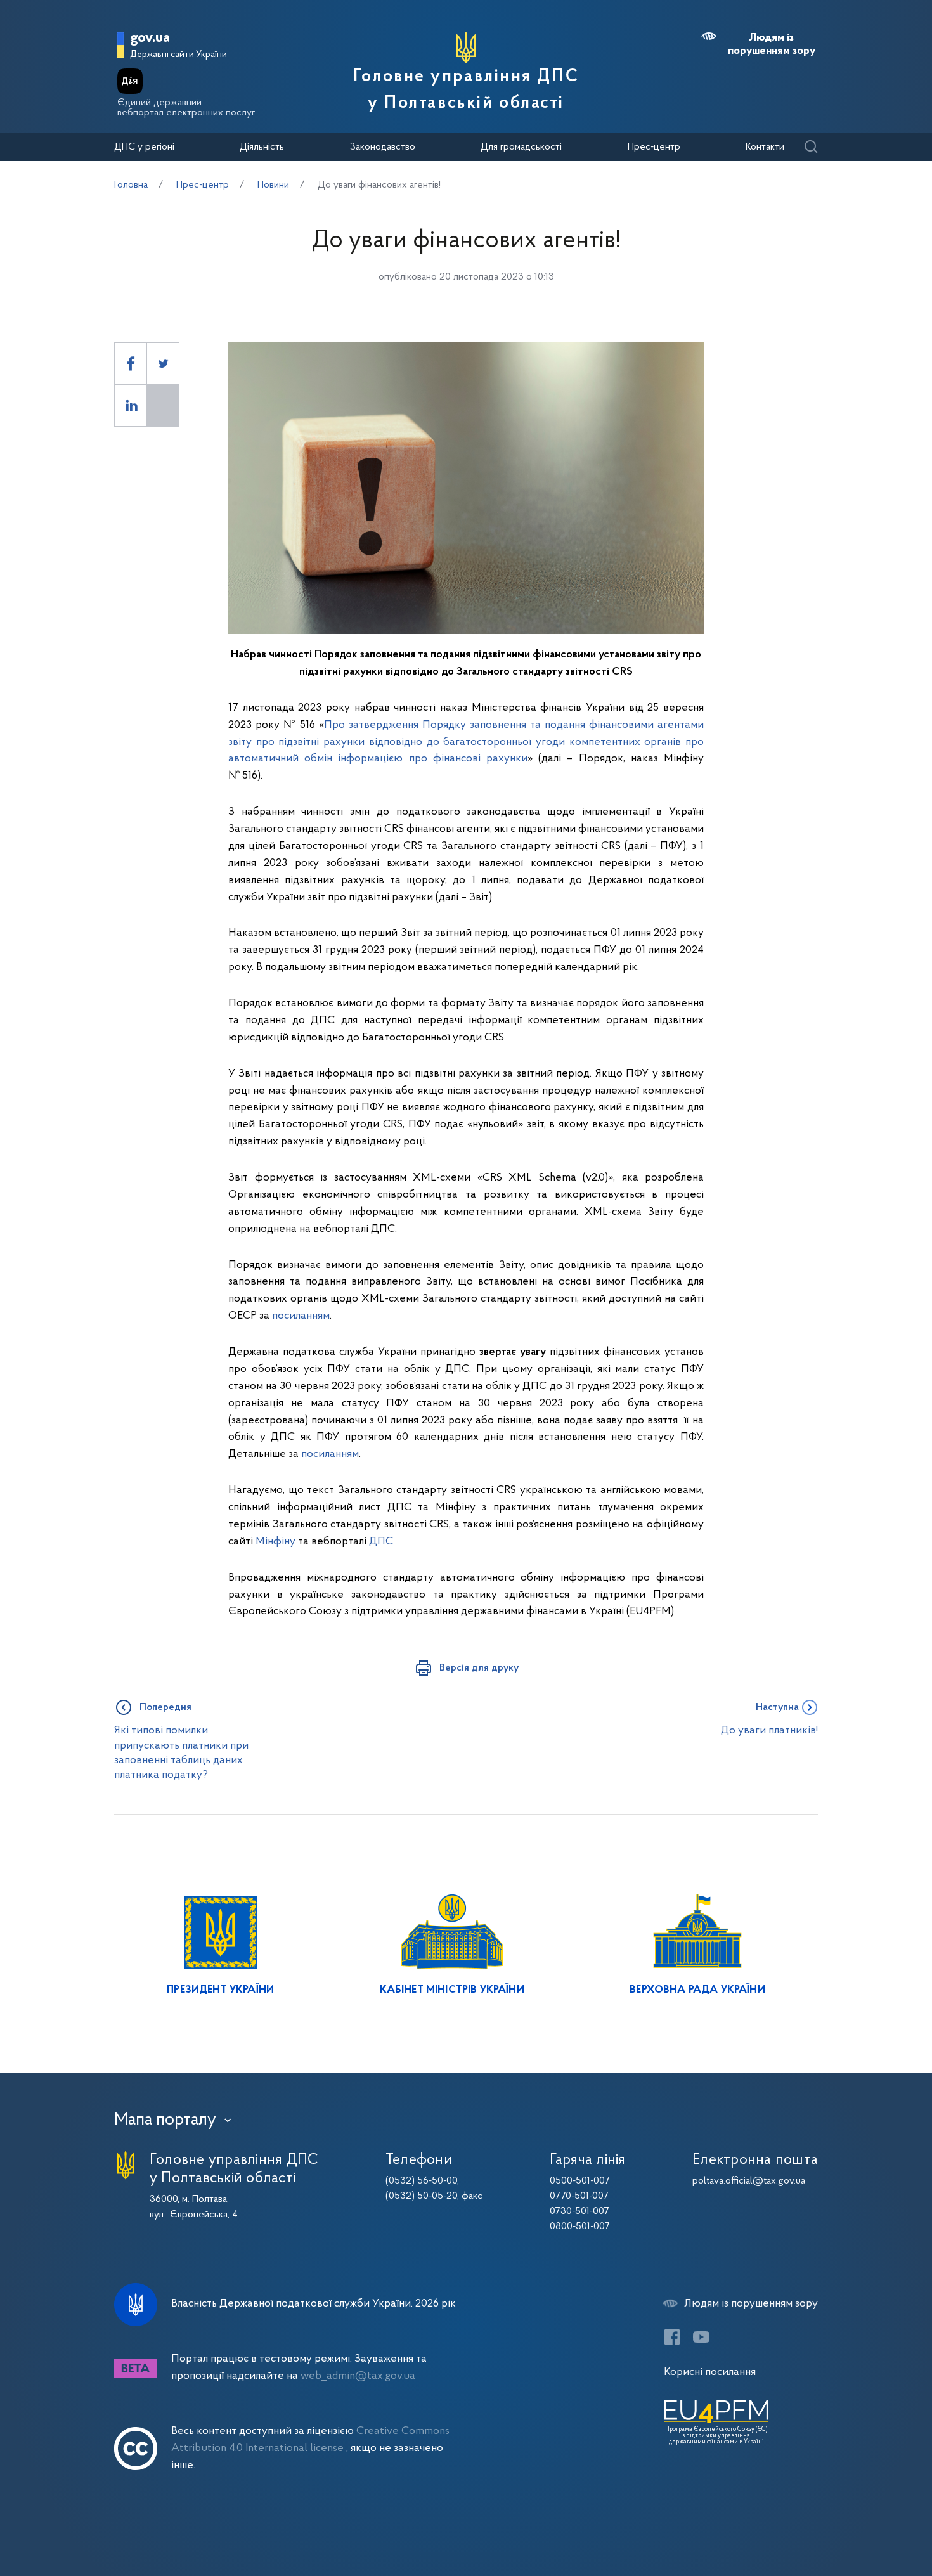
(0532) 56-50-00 (421, 2181)
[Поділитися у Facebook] (131, 364)
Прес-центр (654, 147)
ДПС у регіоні (144, 147)
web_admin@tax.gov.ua (358, 2376)
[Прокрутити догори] (869, 2525)
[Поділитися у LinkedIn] (131, 405)
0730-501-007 (579, 2211)
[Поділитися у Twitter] (163, 364)
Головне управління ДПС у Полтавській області (466, 90)
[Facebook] (672, 2337)
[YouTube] (701, 2337)
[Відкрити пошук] (811, 147)
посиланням (301, 1316)
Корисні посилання (710, 2372)
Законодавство (383, 147)
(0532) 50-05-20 (421, 2196)
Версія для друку (479, 1668)
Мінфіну (275, 1542)
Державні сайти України (178, 55)
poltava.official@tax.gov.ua (749, 2181)
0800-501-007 (580, 2227)
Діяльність (262, 147)
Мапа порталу (165, 2120)
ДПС (381, 1542)
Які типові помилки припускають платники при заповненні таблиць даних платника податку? (181, 1753)
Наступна (777, 1707)
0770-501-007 (579, 2196)
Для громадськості (521, 147)
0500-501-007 (580, 2181)
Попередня (165, 1707)
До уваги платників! (769, 1731)
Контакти (765, 147)
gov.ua (150, 38)
